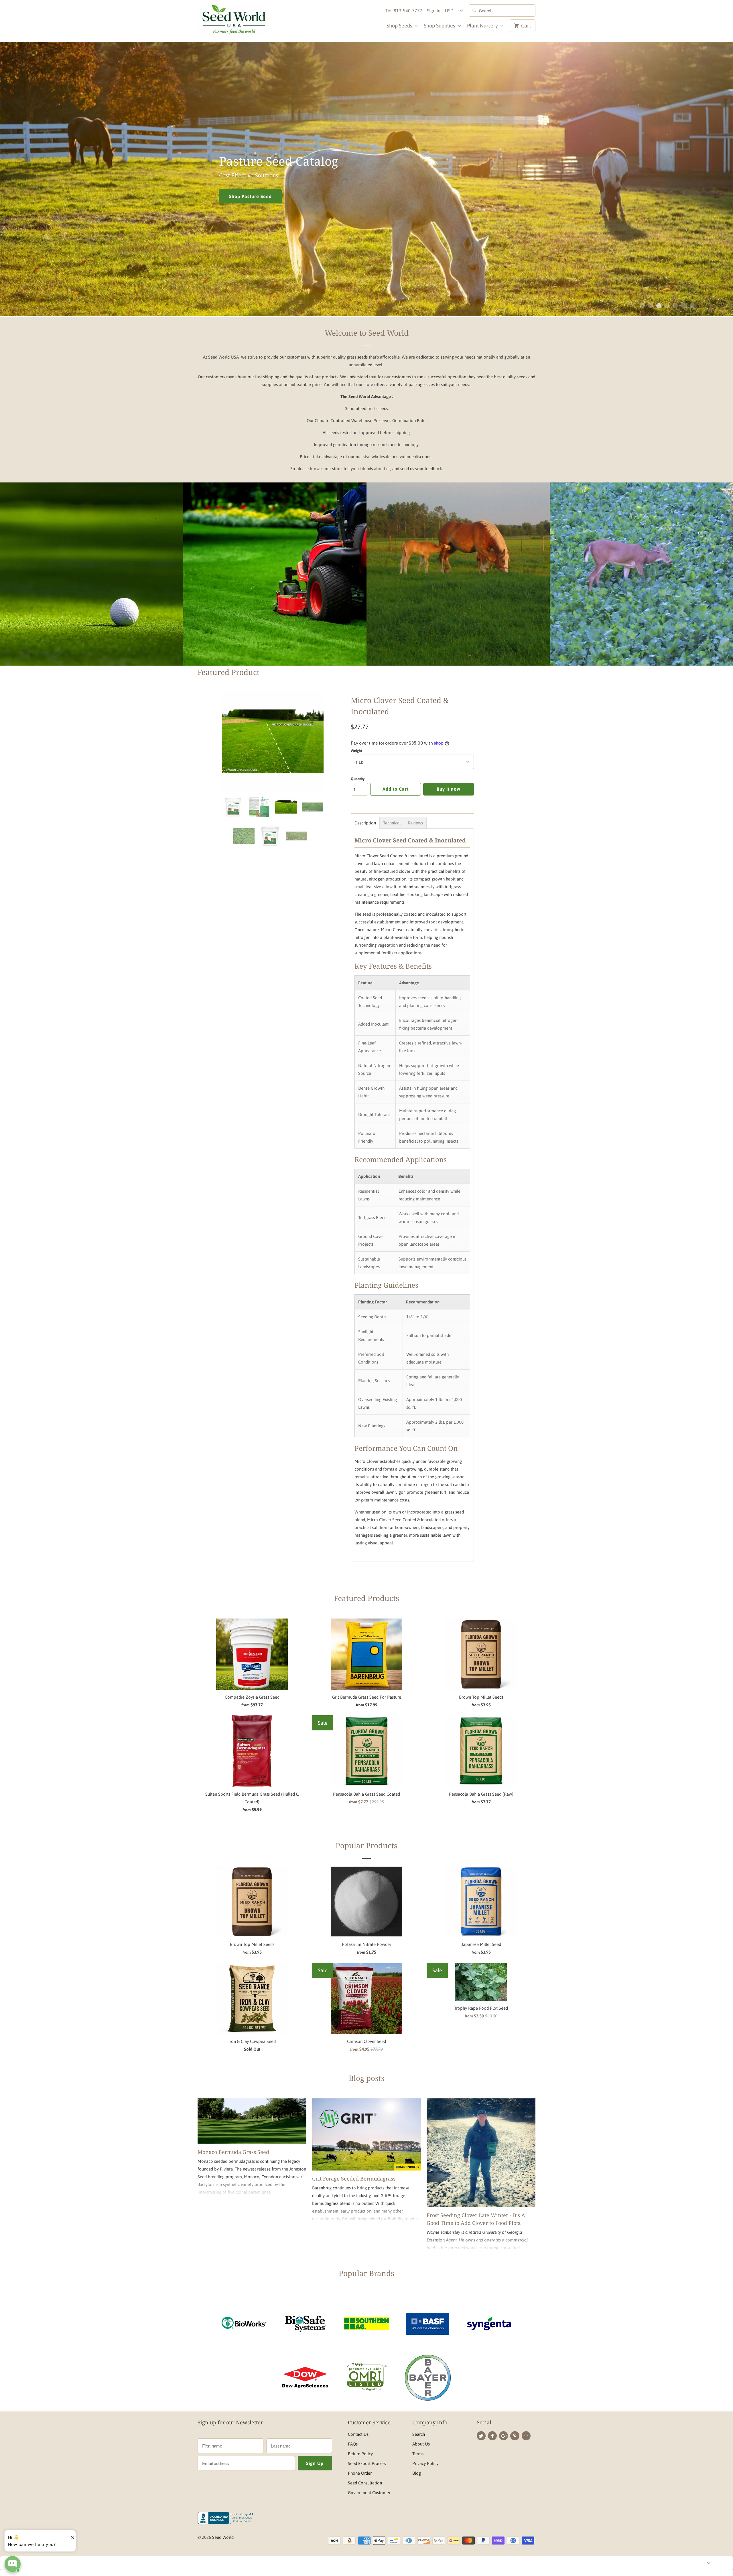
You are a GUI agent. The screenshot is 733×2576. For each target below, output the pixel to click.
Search (419, 2434)
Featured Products (366, 1598)
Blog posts (367, 2078)
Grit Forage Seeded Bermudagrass (354, 2179)
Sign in (434, 11)
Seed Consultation (365, 2483)
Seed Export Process (367, 2463)
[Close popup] (70, 2535)
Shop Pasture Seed (458, 588)
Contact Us (358, 2434)
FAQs (353, 2444)
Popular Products (366, 1845)
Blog (417, 2473)
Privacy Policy (425, 2463)
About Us (421, 2444)
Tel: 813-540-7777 (404, 11)
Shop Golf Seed (92, 588)
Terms (418, 2454)
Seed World (223, 2537)
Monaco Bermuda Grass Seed (233, 2152)
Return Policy (360, 2454)
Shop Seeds (400, 26)
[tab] (365, 823)
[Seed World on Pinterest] (515, 2436)
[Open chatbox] (13, 2564)
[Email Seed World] (526, 2436)
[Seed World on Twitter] (481, 2436)
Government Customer (369, 2493)
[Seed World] (233, 21)
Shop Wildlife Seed (294, 197)
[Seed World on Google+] (504, 2436)
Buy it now (449, 789)
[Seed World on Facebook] (492, 2436)
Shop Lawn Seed (275, 588)
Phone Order (360, 2473)
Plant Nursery (483, 26)
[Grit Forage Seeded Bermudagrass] (366, 2135)
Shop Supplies (440, 26)
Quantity (358, 779)
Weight (356, 751)
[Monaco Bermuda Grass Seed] (252, 2121)
